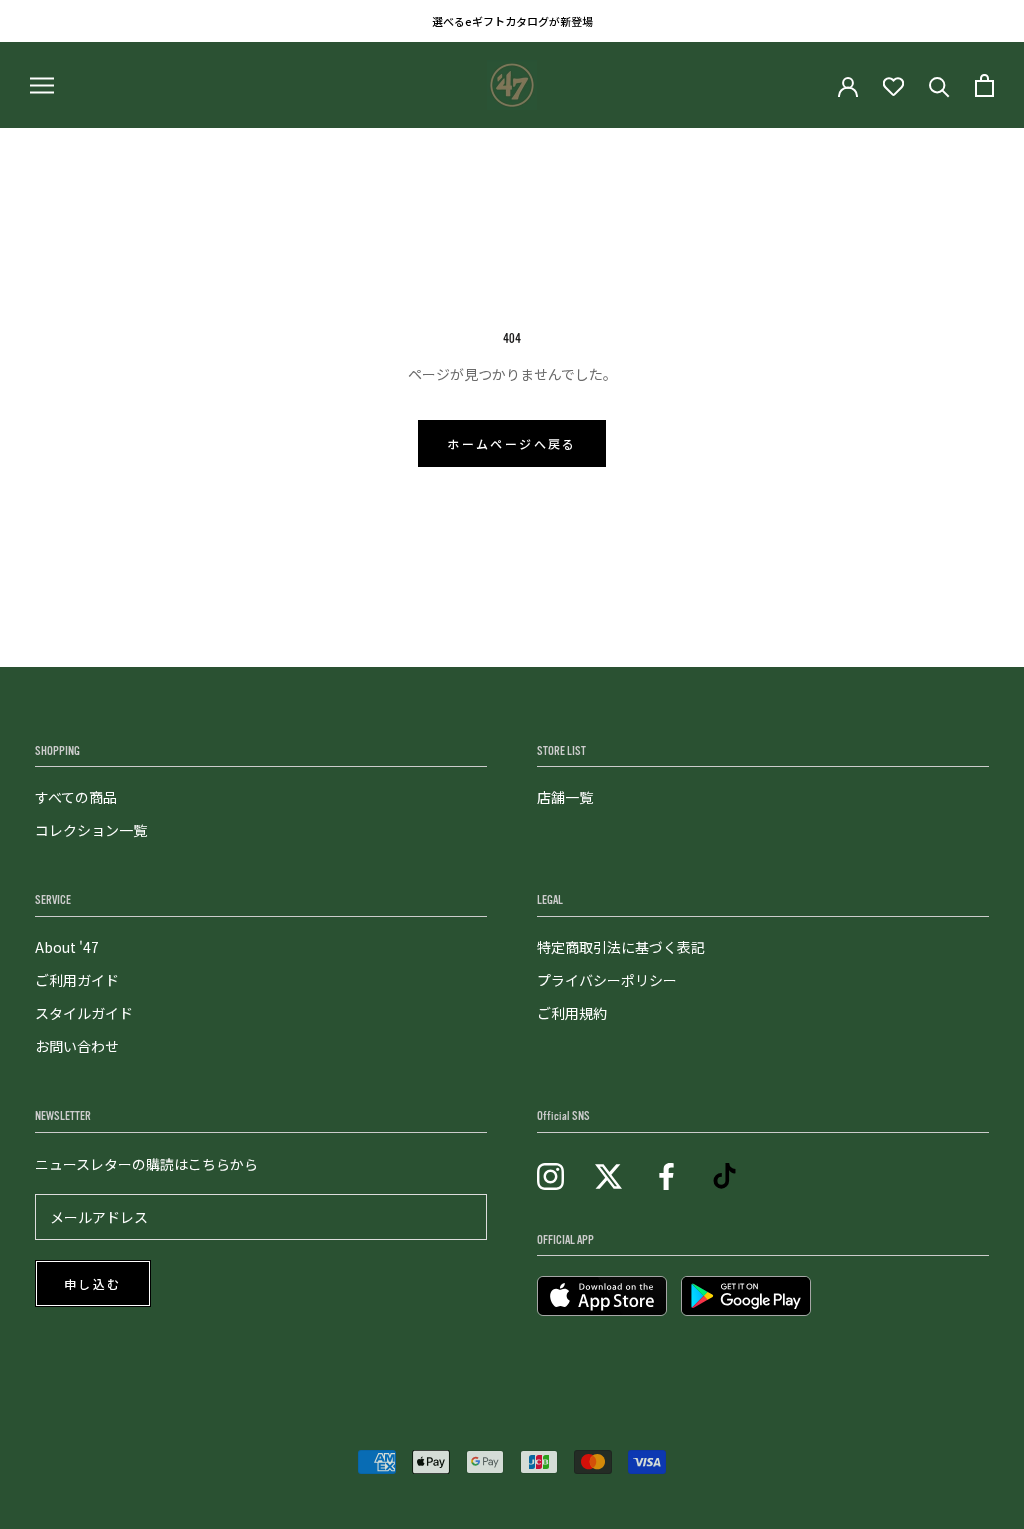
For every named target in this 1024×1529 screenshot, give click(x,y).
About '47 (67, 947)
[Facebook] (666, 1174)
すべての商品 (76, 797)
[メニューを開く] (42, 85)
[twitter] (608, 1174)
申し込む (93, 1285)
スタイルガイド (84, 1013)
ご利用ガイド (77, 980)
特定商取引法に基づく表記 (621, 947)
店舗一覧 (565, 797)
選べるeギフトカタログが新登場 (512, 21)
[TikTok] (724, 1174)
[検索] (939, 85)
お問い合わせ (77, 1046)
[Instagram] (550, 1174)
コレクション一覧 (91, 830)
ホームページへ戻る (512, 445)
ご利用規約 (572, 1013)
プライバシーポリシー (607, 980)
